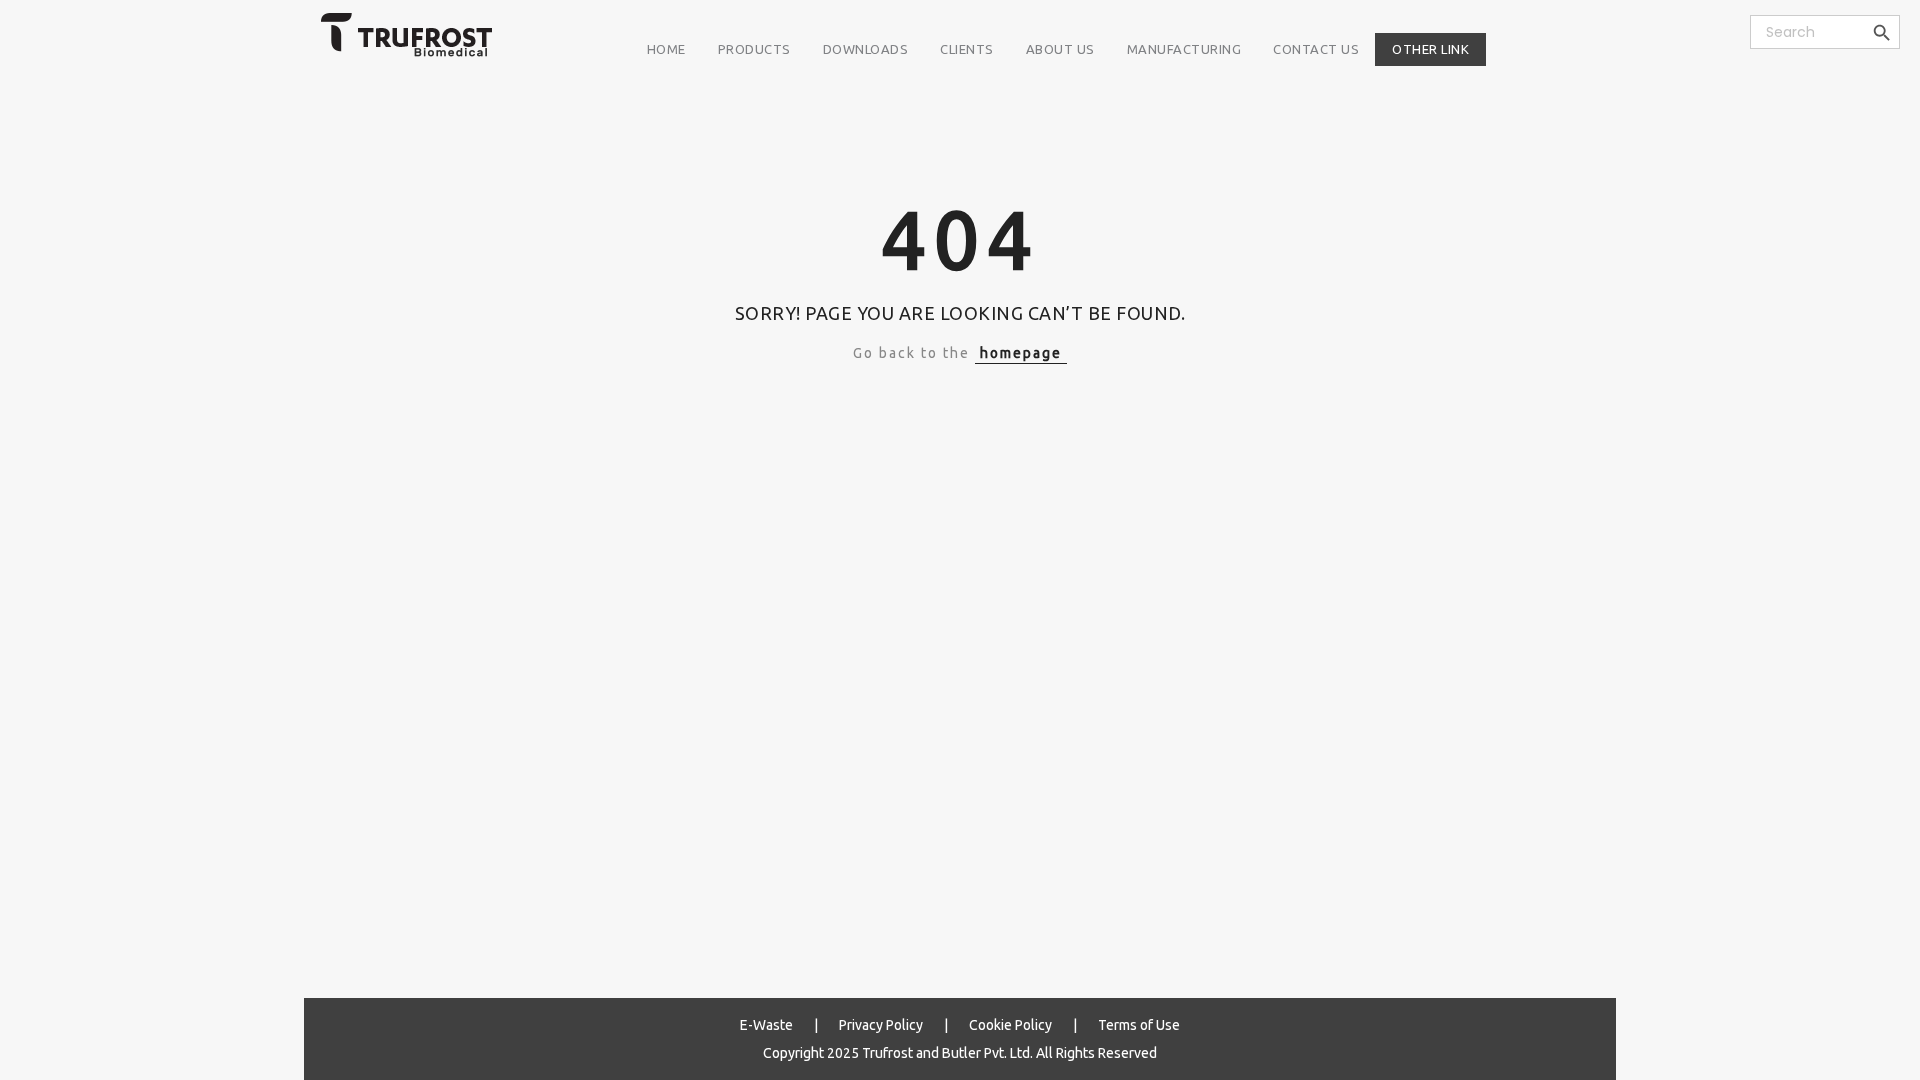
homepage (1021, 353)
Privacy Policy (881, 1025)
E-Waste (766, 1025)
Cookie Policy (1010, 1025)
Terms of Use (1139, 1025)
